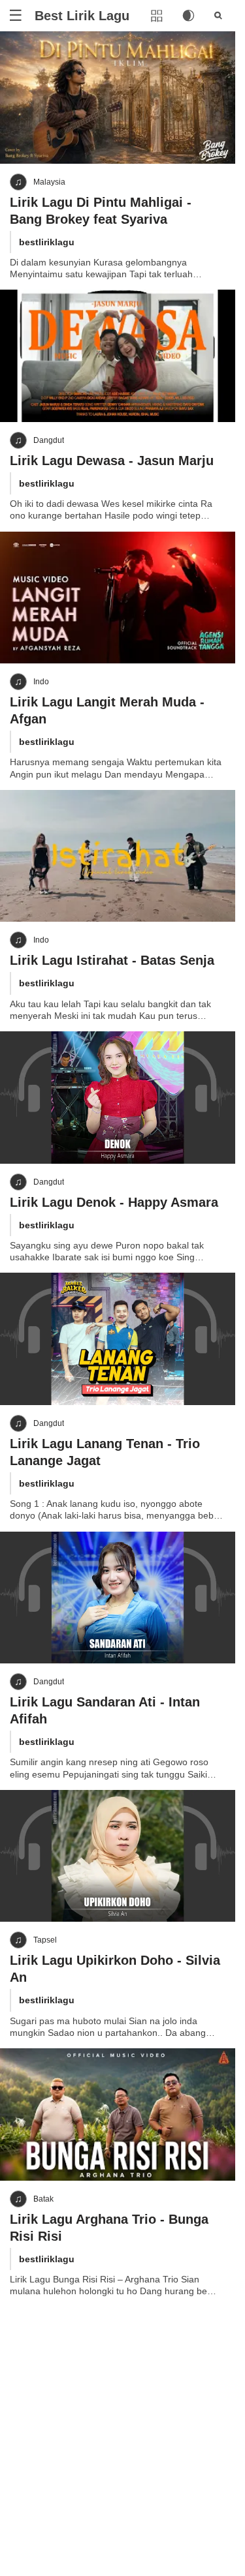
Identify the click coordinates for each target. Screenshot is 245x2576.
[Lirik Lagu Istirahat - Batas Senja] (118, 856)
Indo (41, 682)
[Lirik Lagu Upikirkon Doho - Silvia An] (118, 1856)
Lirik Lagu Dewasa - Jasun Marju (112, 461)
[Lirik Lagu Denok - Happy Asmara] (118, 1098)
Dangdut (49, 440)
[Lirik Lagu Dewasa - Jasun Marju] (118, 356)
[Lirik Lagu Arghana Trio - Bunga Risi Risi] (118, 2114)
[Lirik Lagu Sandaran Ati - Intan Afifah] (118, 1598)
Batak (43, 2199)
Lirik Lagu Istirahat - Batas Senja (112, 960)
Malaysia (49, 182)
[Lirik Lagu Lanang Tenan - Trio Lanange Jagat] (118, 1339)
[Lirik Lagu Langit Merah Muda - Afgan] (118, 598)
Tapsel (45, 1940)
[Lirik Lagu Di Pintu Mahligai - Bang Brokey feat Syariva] (118, 98)
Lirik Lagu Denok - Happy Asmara (114, 1202)
